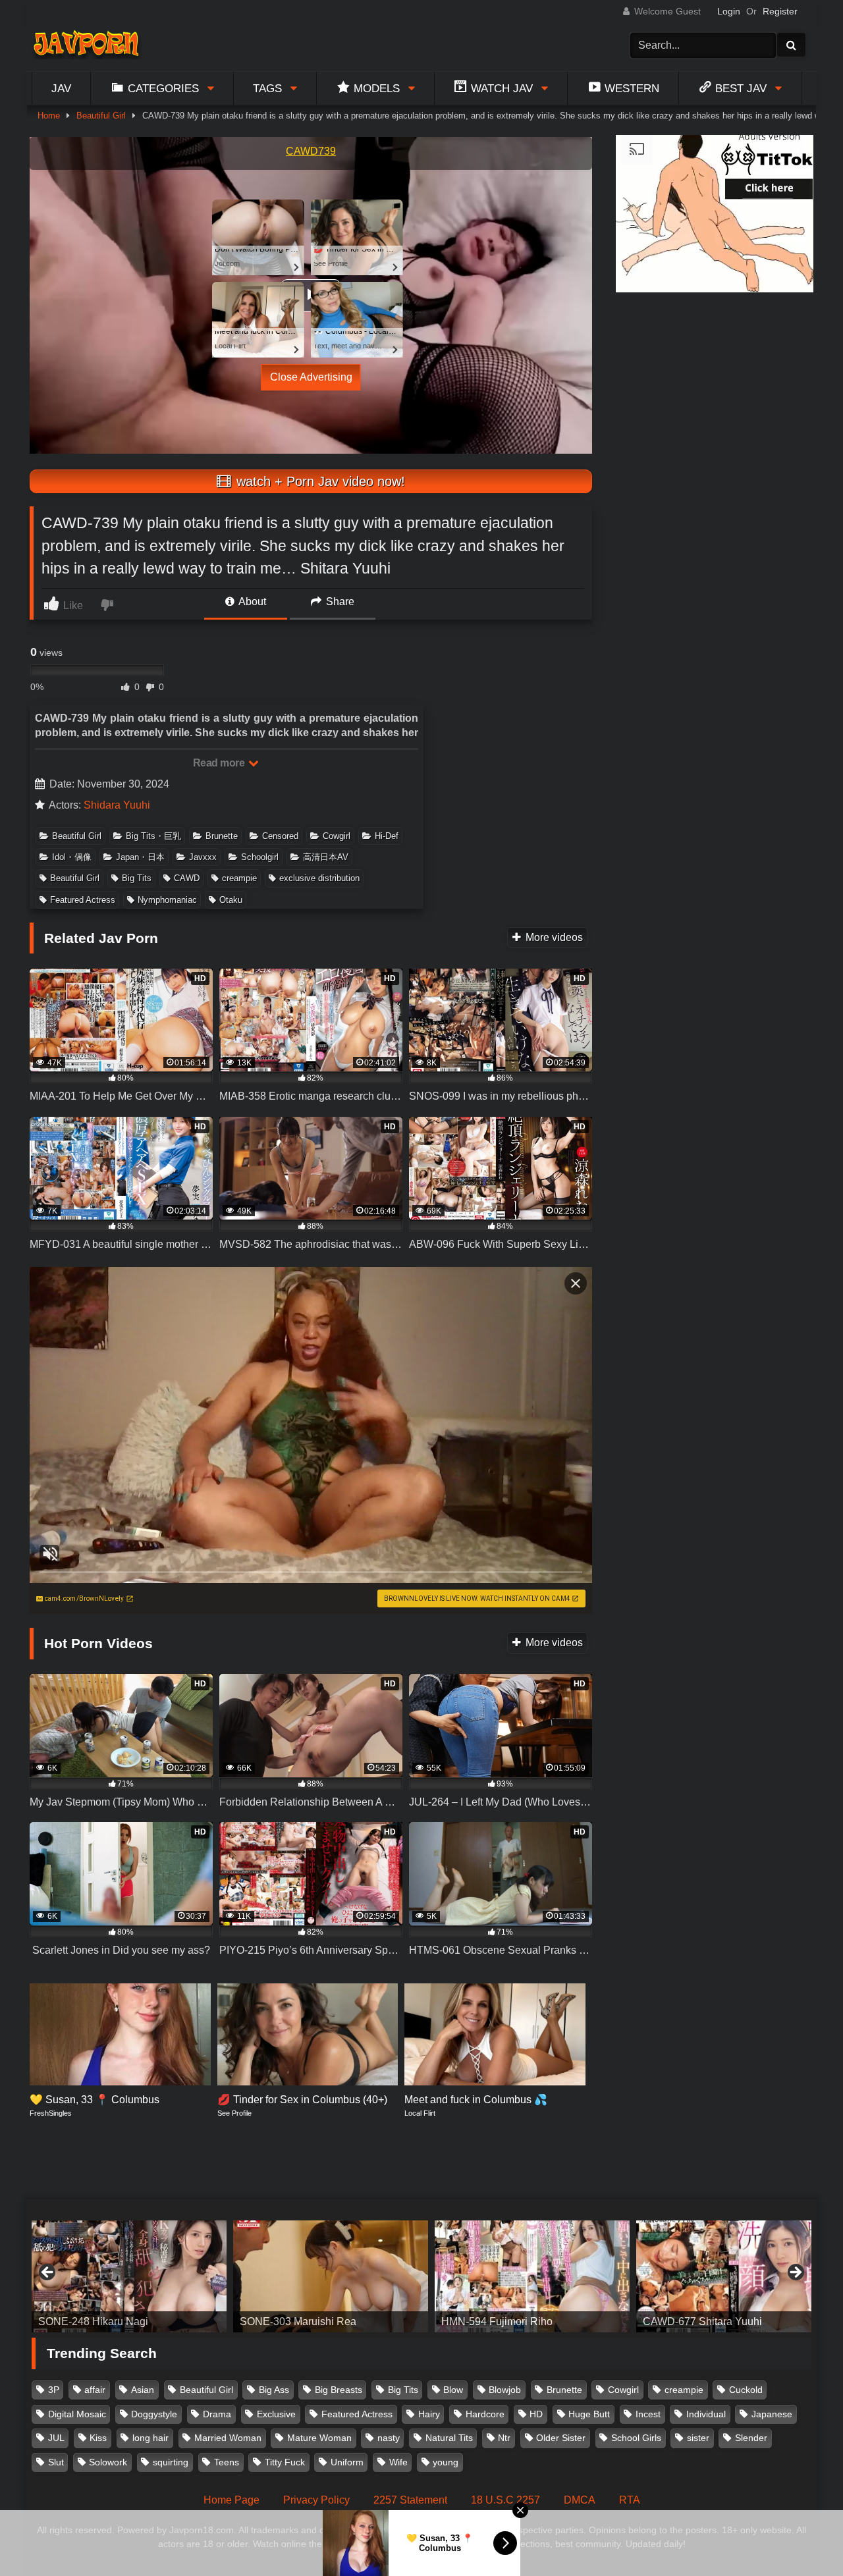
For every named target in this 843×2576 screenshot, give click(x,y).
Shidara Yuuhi (117, 805)
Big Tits (137, 878)
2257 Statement (410, 2500)
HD (536, 2414)
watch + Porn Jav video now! (319, 481)
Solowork (108, 2462)
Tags (267, 88)
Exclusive (276, 2414)
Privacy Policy (316, 2500)
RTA (630, 2500)
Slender (751, 2438)
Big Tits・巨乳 (153, 836)
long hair (150, 2438)
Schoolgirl (260, 857)
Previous (48, 2273)
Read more (220, 763)
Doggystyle (154, 2414)
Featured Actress (83, 900)
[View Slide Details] (129, 2276)
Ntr (504, 2438)
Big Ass (274, 2390)
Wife (398, 2462)
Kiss (98, 2438)
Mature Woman (319, 2438)
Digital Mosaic (77, 2414)
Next (795, 2273)
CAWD (187, 878)
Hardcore (485, 2414)
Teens (227, 2462)
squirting (171, 2462)
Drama (217, 2414)
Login (729, 11)
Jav (61, 88)
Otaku (231, 900)
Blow (453, 2390)
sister (698, 2438)
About (251, 602)
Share (339, 602)
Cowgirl (337, 836)
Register (780, 11)
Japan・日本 (140, 857)
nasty (389, 2438)
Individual (706, 2414)
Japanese (772, 2414)
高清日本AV (326, 857)
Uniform (347, 2462)
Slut (56, 2462)
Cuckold (746, 2390)
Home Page (231, 2500)
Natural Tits (449, 2438)
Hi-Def (387, 836)
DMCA (580, 2500)
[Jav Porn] (86, 45)
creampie (239, 878)
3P (54, 2390)
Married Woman (228, 2438)
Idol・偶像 (72, 857)
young (446, 2462)
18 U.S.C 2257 (505, 2500)
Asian (143, 2390)
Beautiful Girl (101, 116)
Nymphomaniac (167, 900)
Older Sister (561, 2438)
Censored (280, 836)
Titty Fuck (285, 2462)
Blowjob (505, 2390)
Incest (648, 2414)
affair (95, 2390)
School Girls (636, 2438)
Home (49, 116)
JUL (56, 2438)
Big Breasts (339, 2390)
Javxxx (203, 857)
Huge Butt (589, 2414)
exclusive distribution (319, 878)
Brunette (222, 836)
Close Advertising (311, 377)
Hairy (429, 2414)
